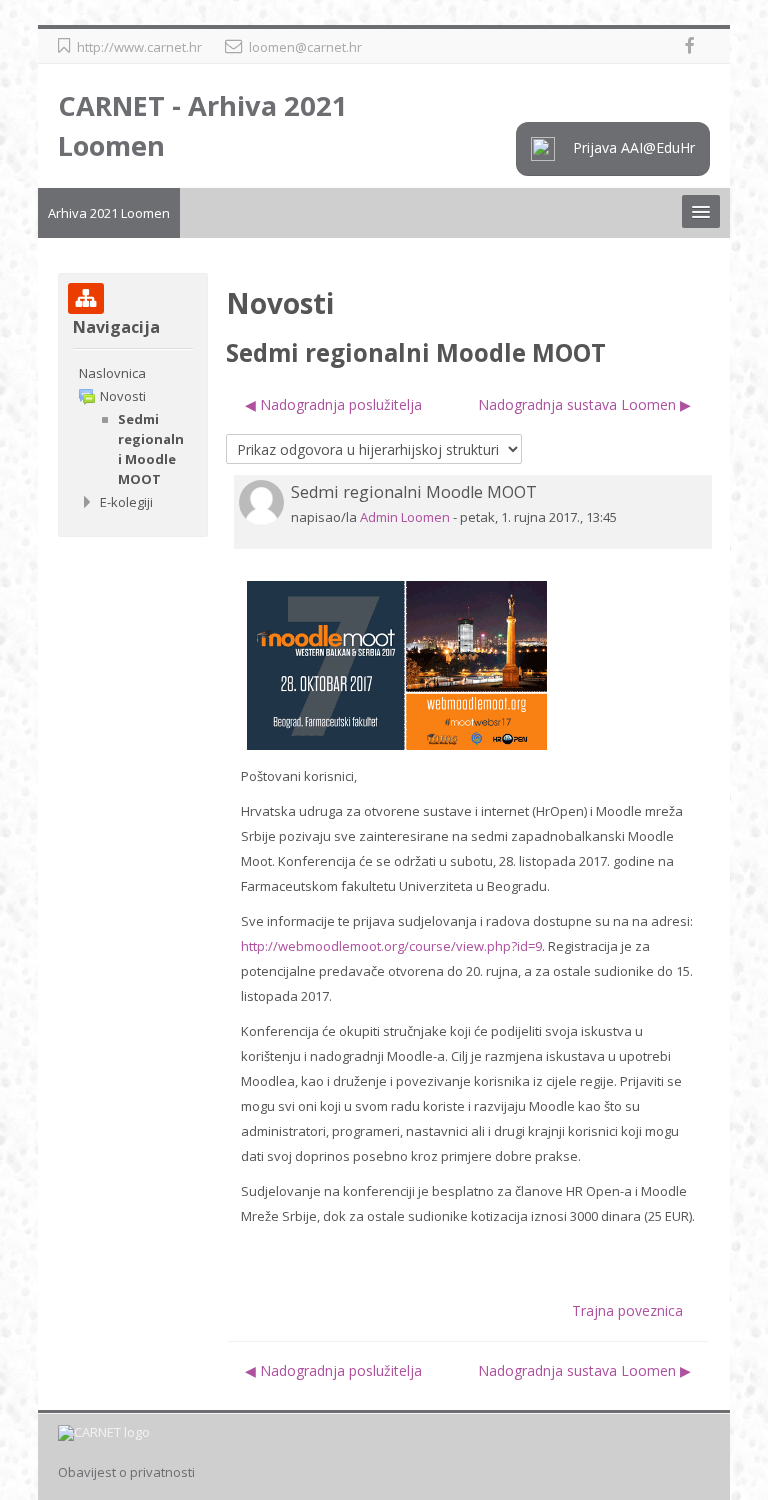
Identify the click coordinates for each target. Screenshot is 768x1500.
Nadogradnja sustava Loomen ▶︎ (584, 404)
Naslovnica (112, 373)
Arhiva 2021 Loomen (109, 213)
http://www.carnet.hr (139, 47)
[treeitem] (132, 373)
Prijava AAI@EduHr (632, 146)
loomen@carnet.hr (305, 47)
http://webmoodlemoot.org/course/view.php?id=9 (391, 946)
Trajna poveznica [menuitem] (627, 1310)
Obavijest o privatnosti (126, 1472)
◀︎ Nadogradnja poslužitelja (333, 404)
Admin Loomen (405, 517)
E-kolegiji (126, 502)
